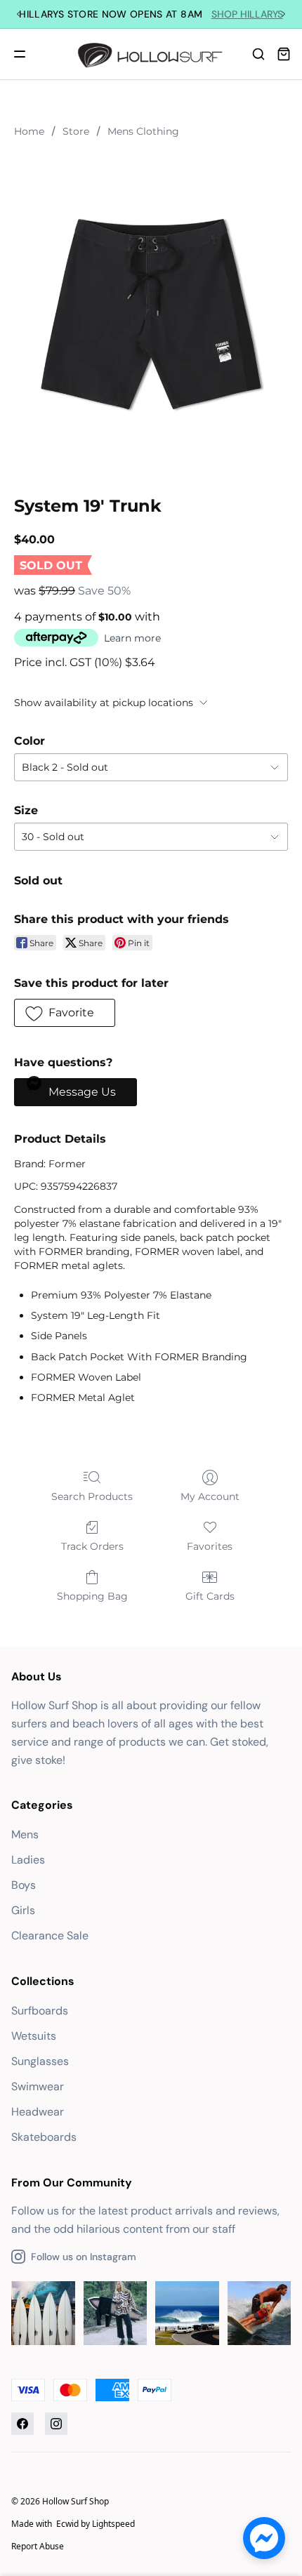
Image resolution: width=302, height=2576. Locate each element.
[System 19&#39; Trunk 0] (151, 314)
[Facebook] (22, 2424)
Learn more (132, 638)
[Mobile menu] (20, 54)
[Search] (258, 54)
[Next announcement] (284, 14)
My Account (210, 1496)
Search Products (92, 1496)
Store (76, 131)
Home (29, 131)
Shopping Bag (92, 1596)
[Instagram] (56, 2424)
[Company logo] (151, 54)
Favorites (210, 1546)
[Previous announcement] (18, 14)
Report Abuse (38, 2546)
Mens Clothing (143, 131)
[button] (65, 1013)
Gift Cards (210, 1596)
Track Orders (92, 1546)
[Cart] (284, 54)
